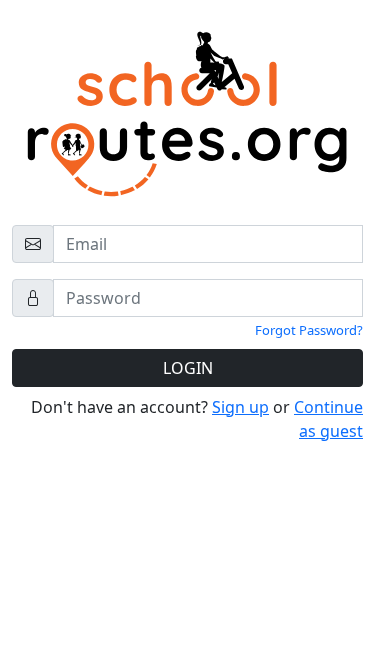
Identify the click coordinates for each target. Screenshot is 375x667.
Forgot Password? (309, 330)
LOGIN (188, 368)
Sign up (240, 407)
